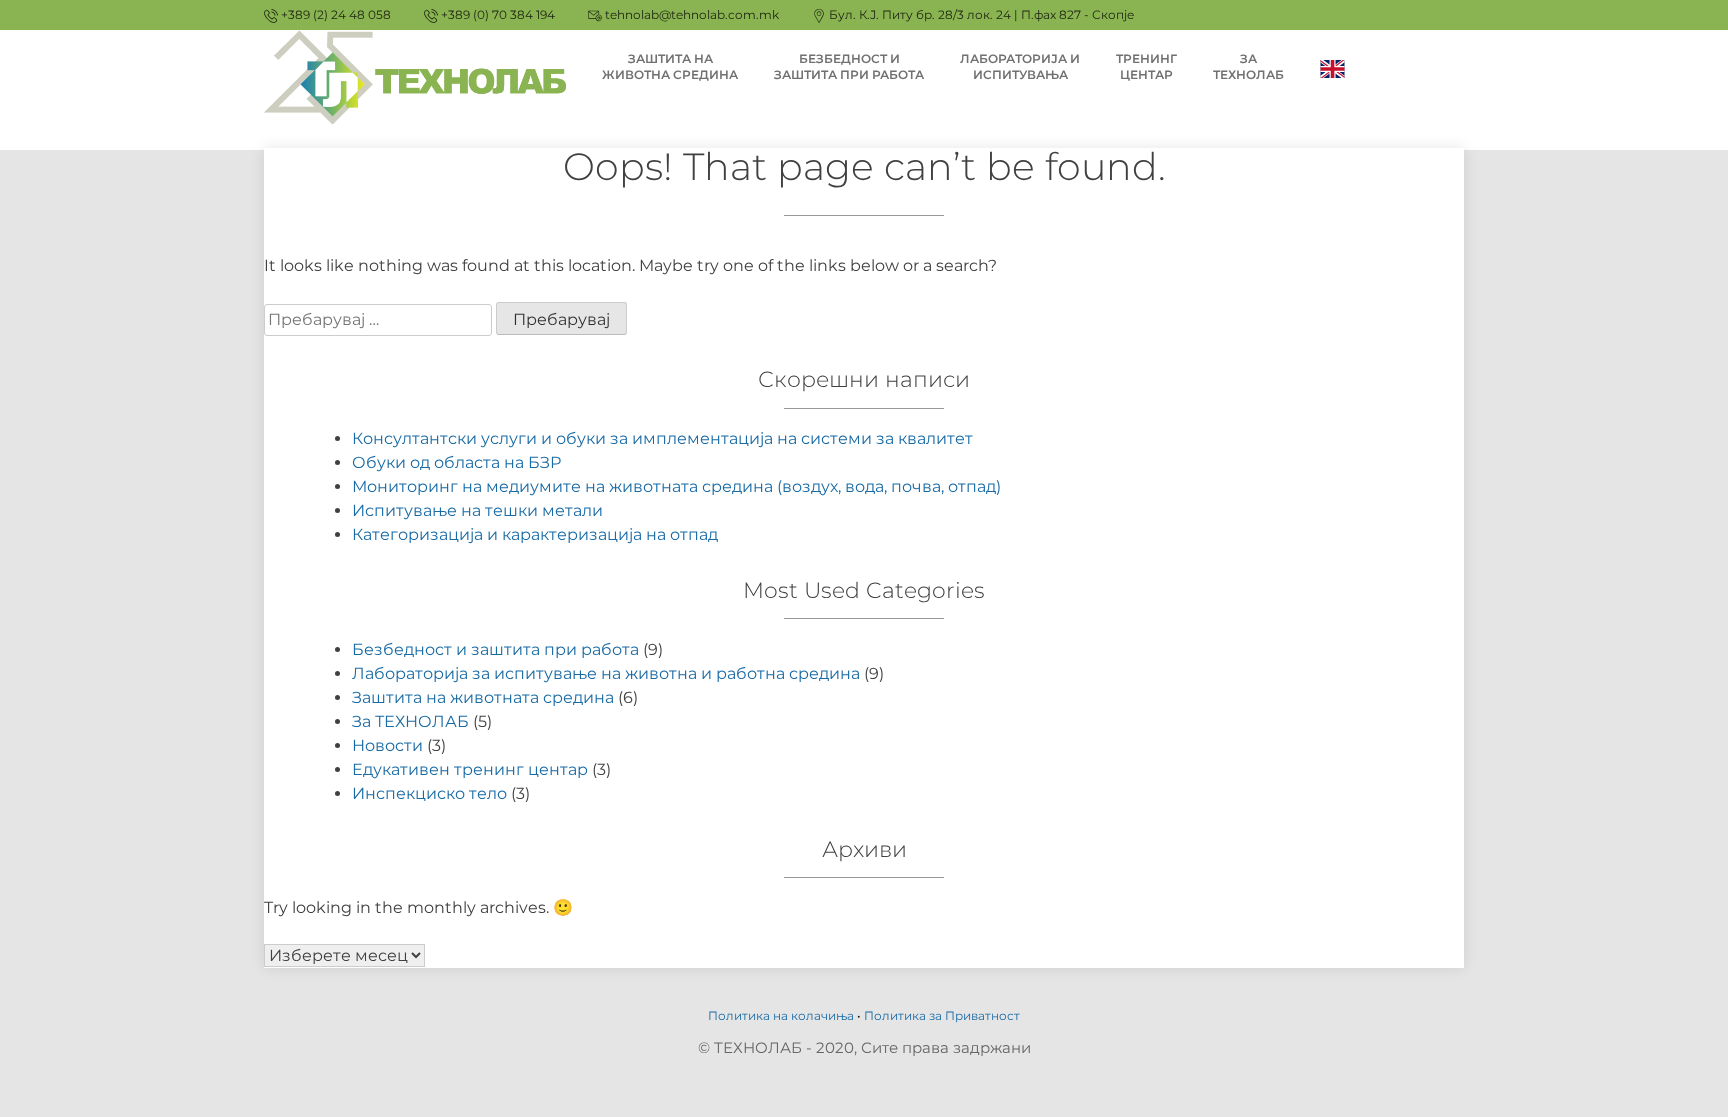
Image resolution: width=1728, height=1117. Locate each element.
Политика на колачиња (781, 1015)
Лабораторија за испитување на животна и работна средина (606, 673)
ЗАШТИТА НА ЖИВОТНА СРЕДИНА (670, 66)
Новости (387, 745)
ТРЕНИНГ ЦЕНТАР (1146, 66)
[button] (1685, 28)
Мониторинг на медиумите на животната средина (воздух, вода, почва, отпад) (676, 486)
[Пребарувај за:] (380, 319)
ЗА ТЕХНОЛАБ (1248, 66)
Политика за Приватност (942, 1015)
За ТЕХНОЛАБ (410, 721)
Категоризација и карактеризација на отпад (535, 534)
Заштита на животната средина (483, 697)
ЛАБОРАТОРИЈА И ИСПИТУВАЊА (1020, 66)
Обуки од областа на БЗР (456, 462)
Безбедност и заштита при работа (495, 649)
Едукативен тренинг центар (470, 769)
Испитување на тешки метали (477, 510)
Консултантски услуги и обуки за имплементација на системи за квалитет (662, 438)
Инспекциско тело (429, 793)
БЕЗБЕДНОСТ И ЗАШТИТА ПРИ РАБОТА (849, 66)
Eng (1333, 67)
